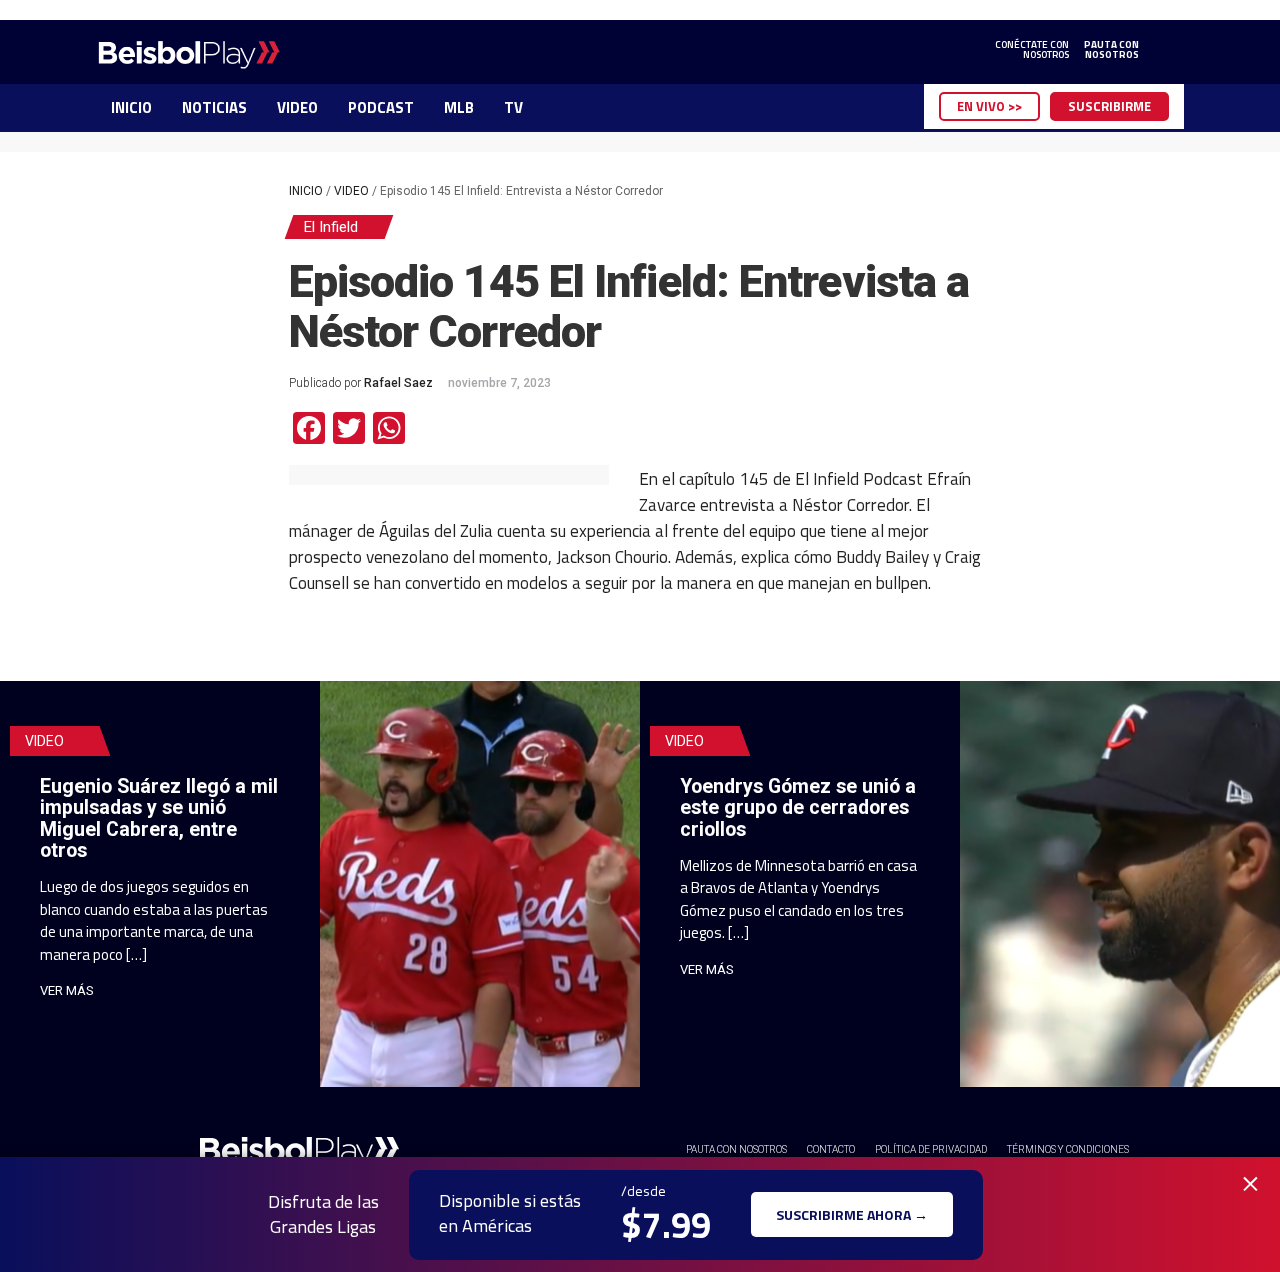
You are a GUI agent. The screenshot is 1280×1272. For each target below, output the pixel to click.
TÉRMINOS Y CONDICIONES (1068, 1149)
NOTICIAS (214, 107)
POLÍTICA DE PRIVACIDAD (931, 1149)
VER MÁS (67, 990)
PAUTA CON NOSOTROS (736, 1149)
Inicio (306, 191)
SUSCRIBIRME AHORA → (852, 1214)
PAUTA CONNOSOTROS (1111, 50)
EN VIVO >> (989, 106)
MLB (459, 107)
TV (513, 107)
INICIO (131, 107)
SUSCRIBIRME (1109, 106)
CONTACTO (831, 1149)
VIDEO (297, 107)
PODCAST (381, 107)
